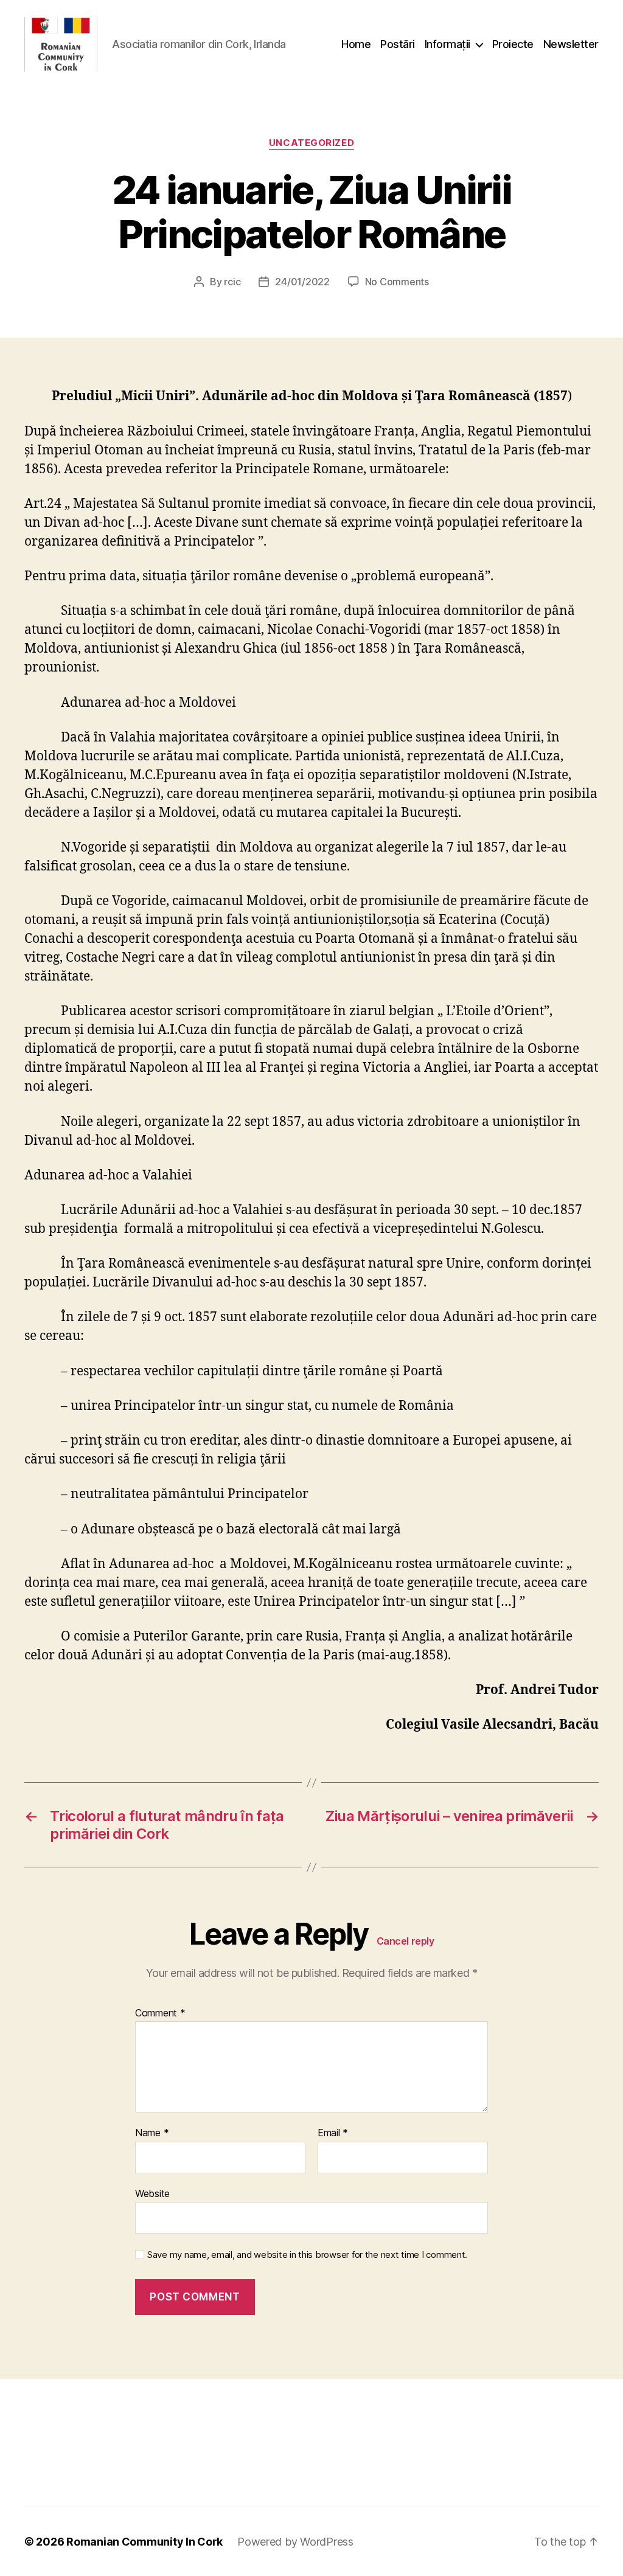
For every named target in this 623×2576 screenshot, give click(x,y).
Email (333, 2133)
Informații (447, 44)
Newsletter (571, 44)
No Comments (397, 282)
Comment (160, 2013)
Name (152, 2133)
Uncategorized (311, 143)
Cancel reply (405, 1941)
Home (356, 44)
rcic (232, 282)
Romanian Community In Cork (144, 2542)
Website (152, 2193)
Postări (398, 44)
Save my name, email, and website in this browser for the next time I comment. (307, 2255)
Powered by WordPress (295, 2542)
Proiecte (513, 44)
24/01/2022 (302, 282)
